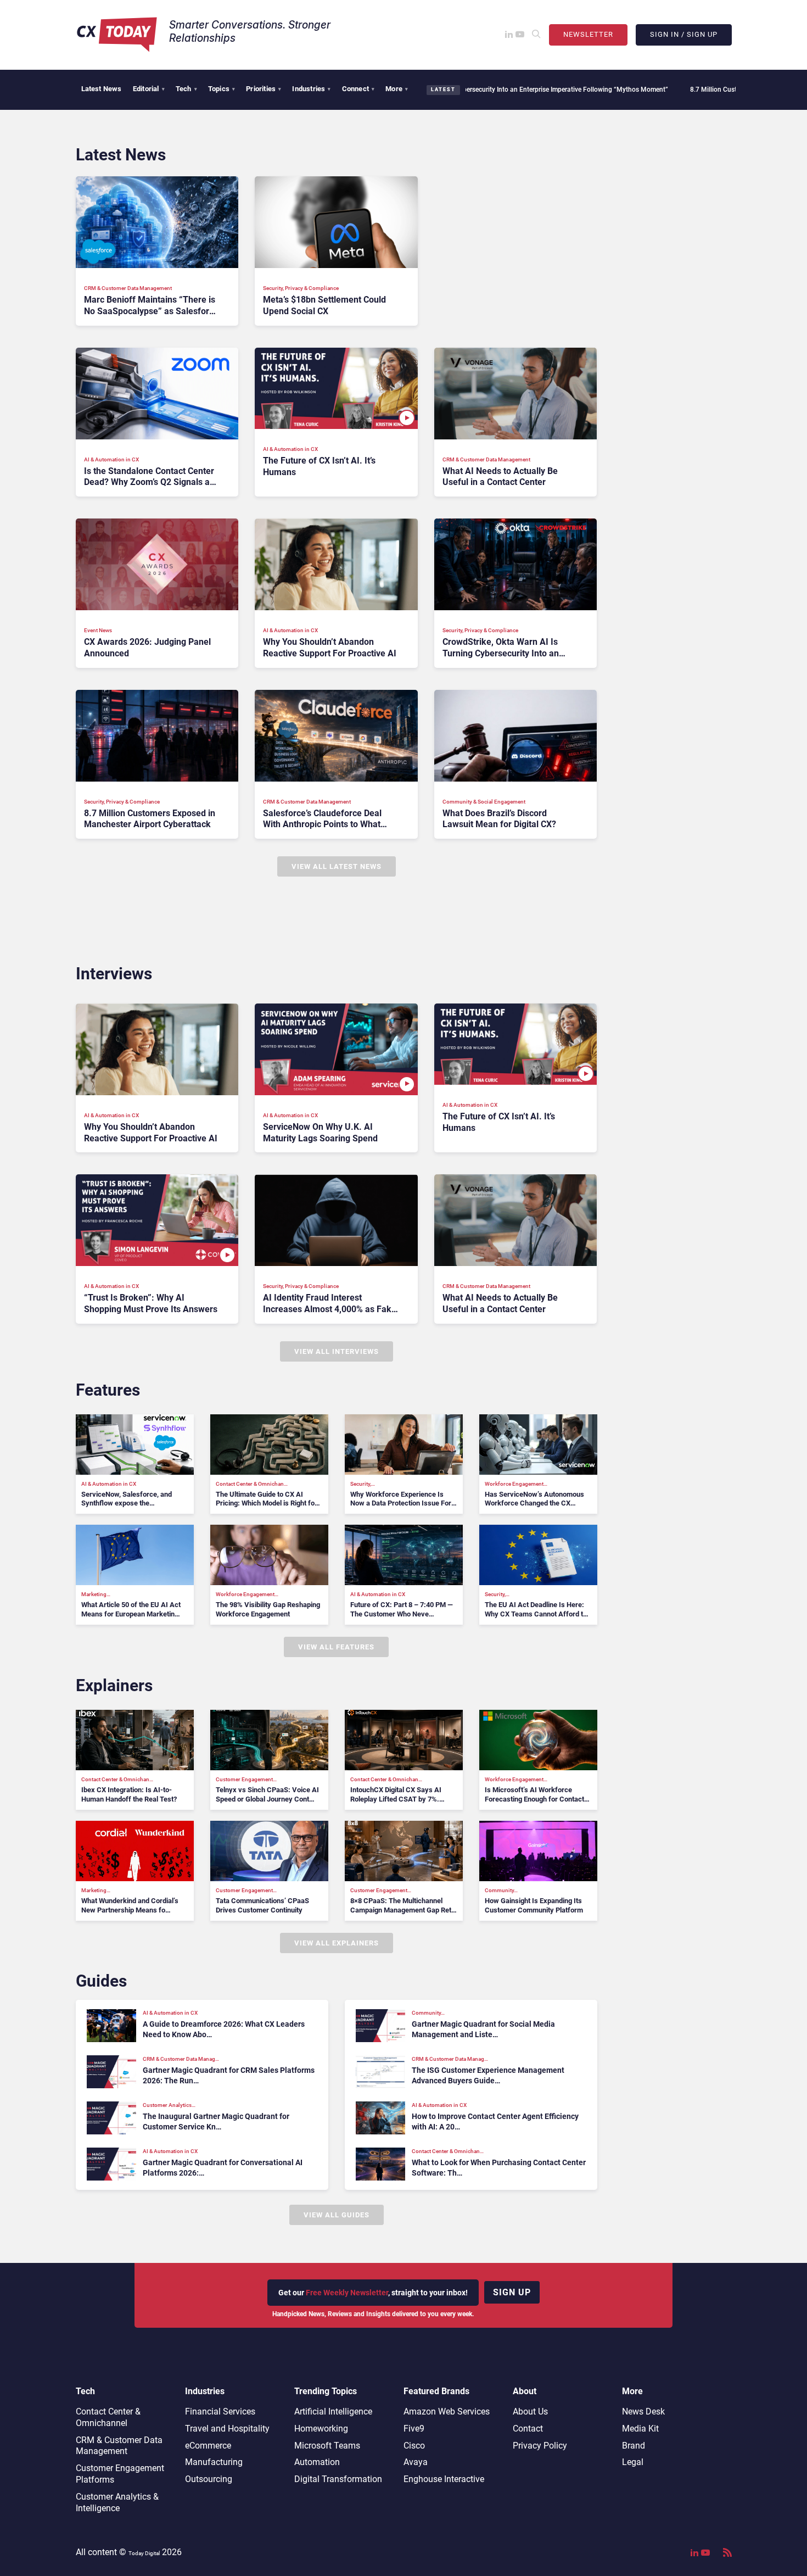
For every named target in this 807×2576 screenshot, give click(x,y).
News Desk (643, 2411)
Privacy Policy (540, 2446)
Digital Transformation (338, 2479)
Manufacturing (214, 2462)
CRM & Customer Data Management (119, 2446)
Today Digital (144, 2553)
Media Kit (640, 2429)
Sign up (512, 2292)
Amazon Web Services (447, 2411)
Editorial (149, 89)
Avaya (416, 2462)
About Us (530, 2411)
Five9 (414, 2429)
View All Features (336, 1647)
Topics (222, 89)
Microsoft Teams (327, 2446)
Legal (633, 2462)
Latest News (102, 89)
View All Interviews (337, 1351)
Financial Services (220, 2411)
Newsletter (588, 34)
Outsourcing (209, 2479)
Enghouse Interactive (444, 2479)
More (397, 89)
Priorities (264, 89)
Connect (358, 89)
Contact (528, 2429)
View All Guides (337, 2215)
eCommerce (208, 2446)
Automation (317, 2462)
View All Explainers (337, 1943)
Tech (186, 89)
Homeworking (321, 2429)
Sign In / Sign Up (684, 34)
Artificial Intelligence (333, 2411)
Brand (634, 2446)
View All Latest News (337, 866)
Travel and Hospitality (227, 2429)
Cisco (414, 2446)
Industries (311, 89)
